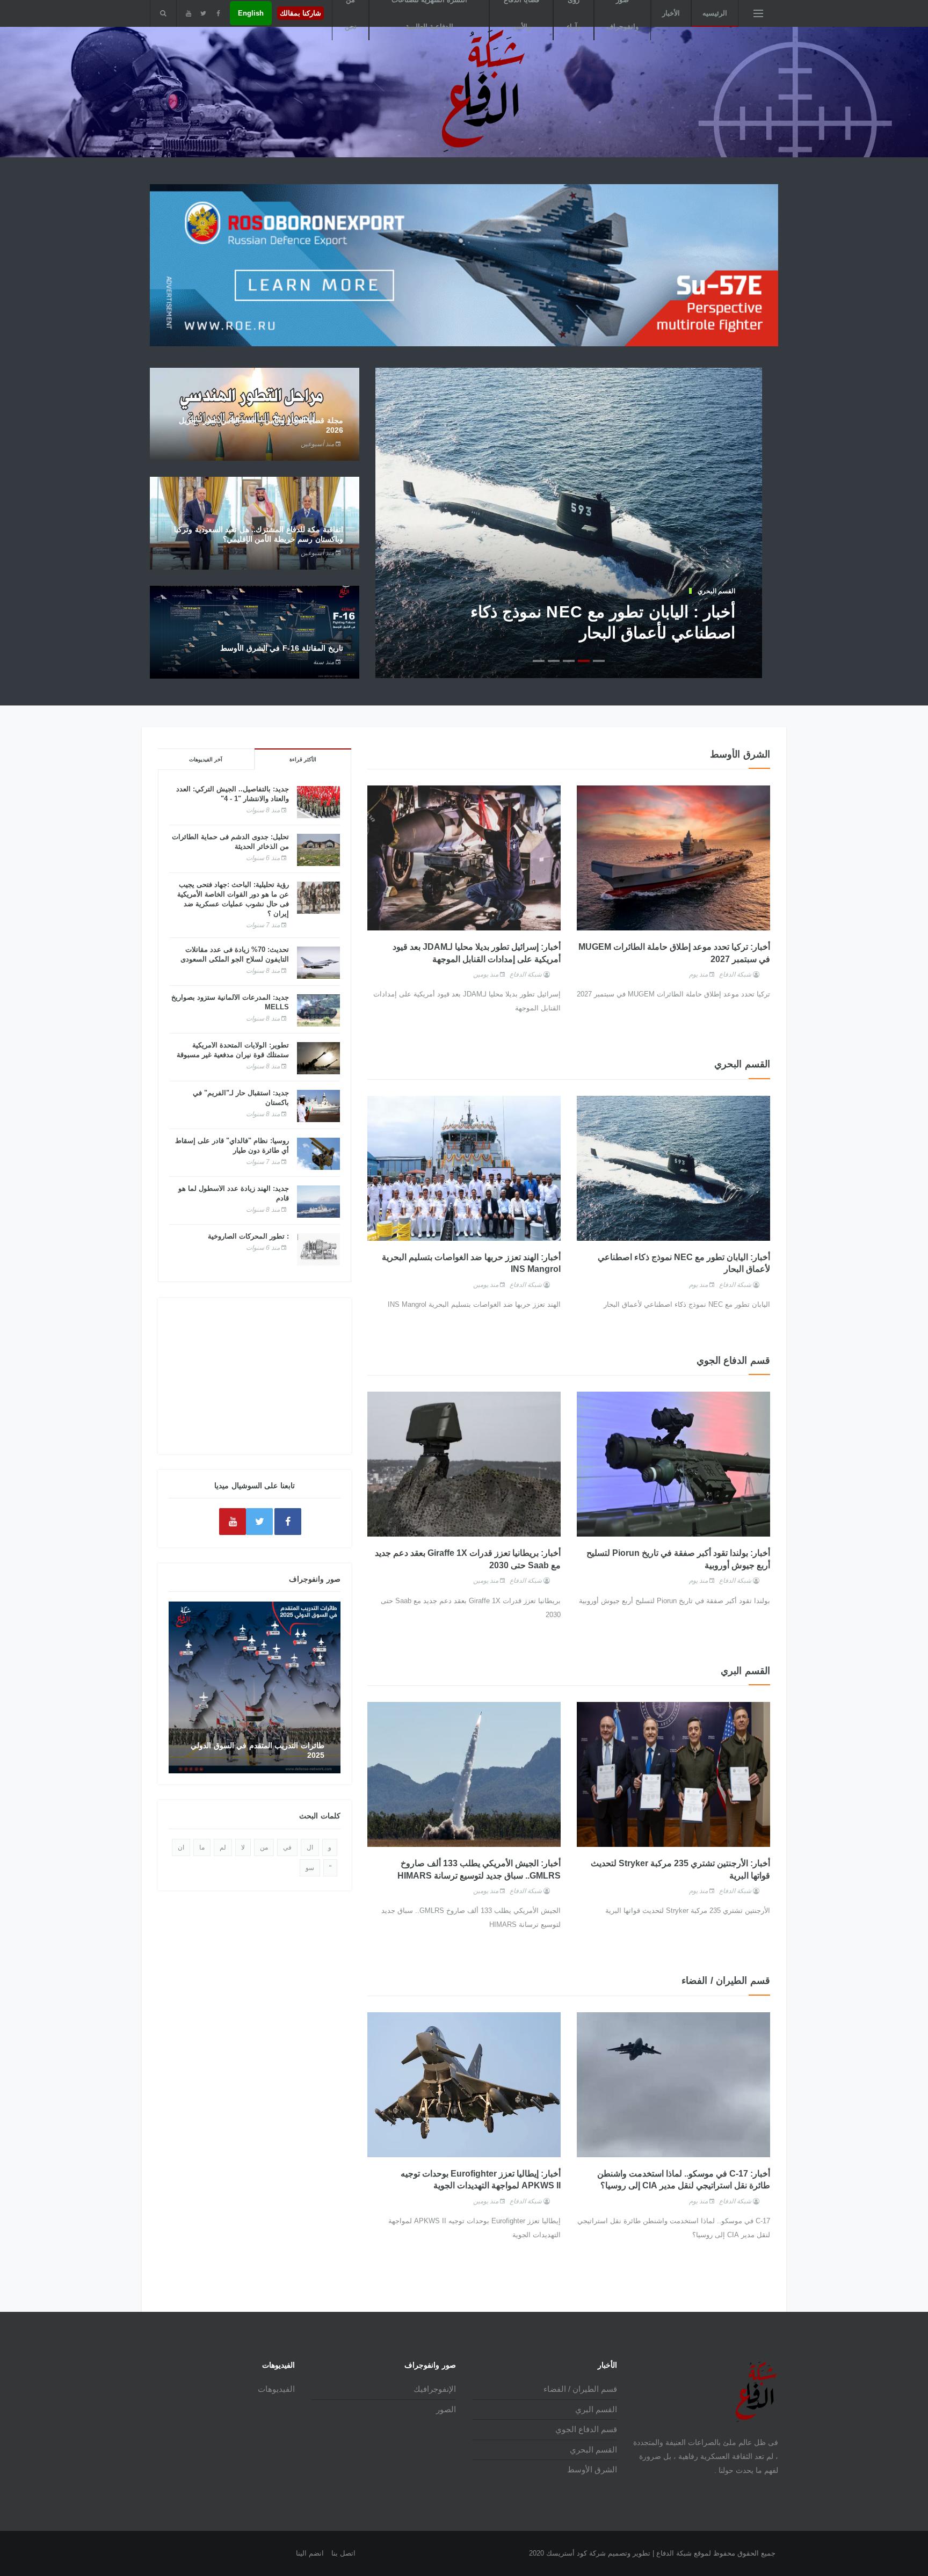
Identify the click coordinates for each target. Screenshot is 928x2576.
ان (181, 1847)
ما (202, 1847)
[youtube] (188, 13)
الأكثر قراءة (303, 759)
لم (223, 1847)
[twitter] (203, 13)
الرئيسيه (715, 13)
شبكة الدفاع (735, 974)
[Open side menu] (758, 13)
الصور (446, 2409)
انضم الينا (310, 2553)
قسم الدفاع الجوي (586, 2429)
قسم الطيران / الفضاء (580, 2389)
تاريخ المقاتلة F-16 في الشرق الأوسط (282, 648)
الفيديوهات (276, 2389)
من (264, 1847)
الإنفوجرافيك (435, 2389)
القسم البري (596, 2409)
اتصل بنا (343, 2553)
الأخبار (671, 13)
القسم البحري (716, 591)
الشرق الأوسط (592, 2469)
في (287, 1847)
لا (243, 1847)
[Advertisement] (255, 1376)
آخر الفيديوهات (206, 759)
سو (310, 1868)
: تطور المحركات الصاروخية (248, 1236)
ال (310, 1847)
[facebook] (218, 13)
